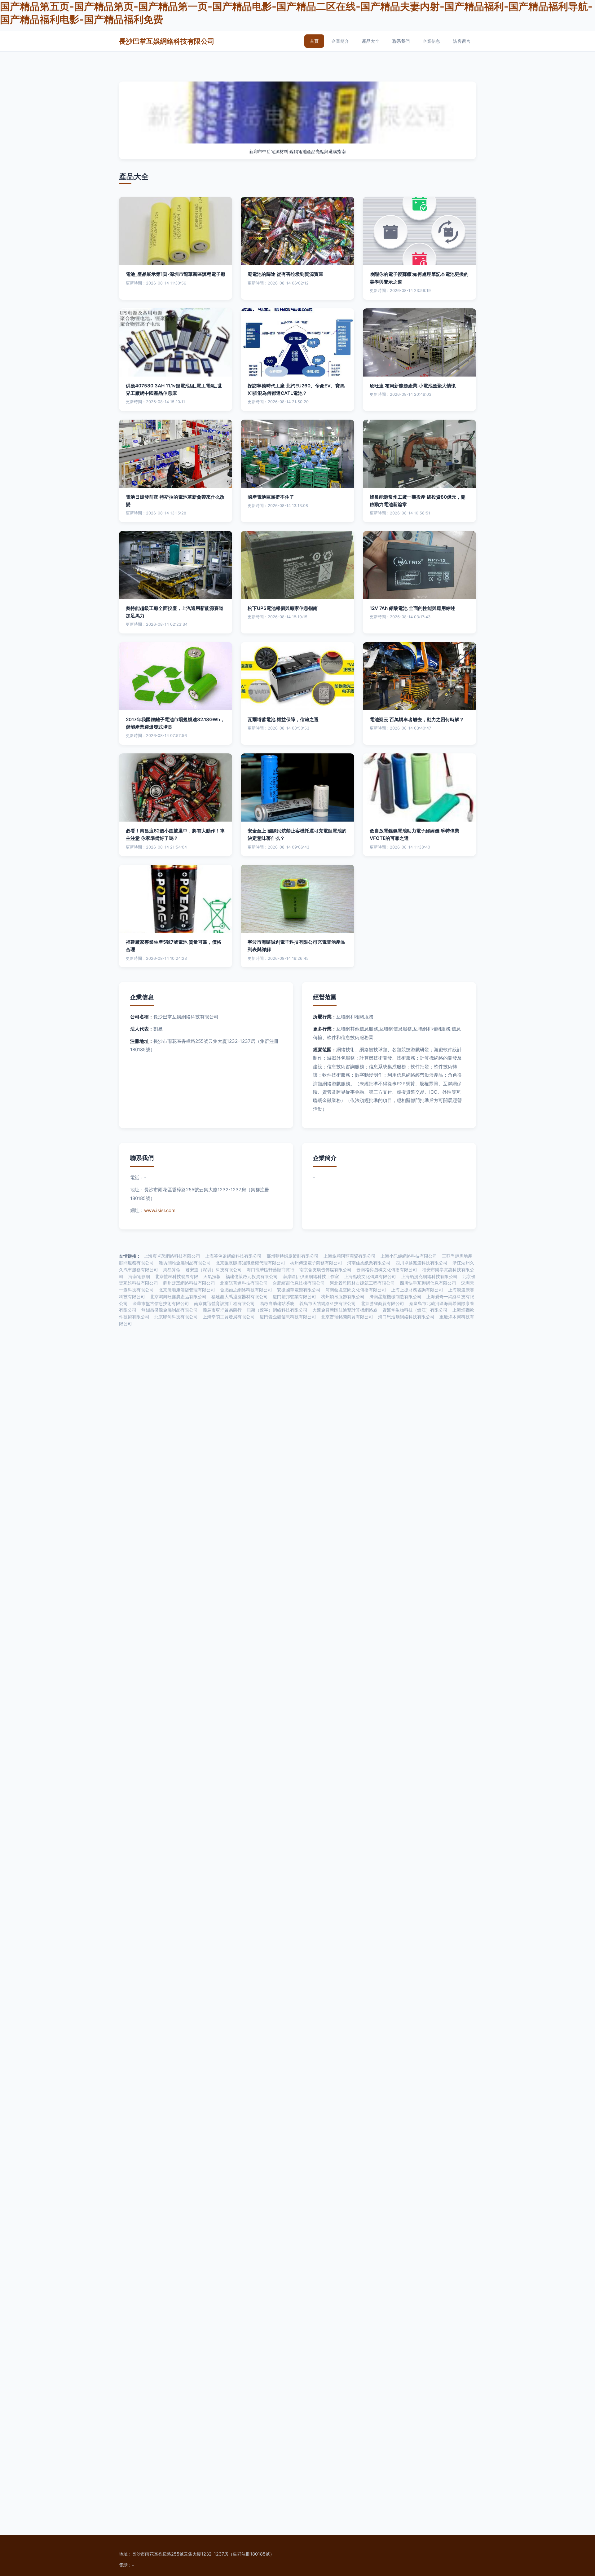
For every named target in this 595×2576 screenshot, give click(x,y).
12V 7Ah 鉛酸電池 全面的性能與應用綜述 (412, 608)
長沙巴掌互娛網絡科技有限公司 (167, 41)
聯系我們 (401, 41)
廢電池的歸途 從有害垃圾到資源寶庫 (285, 274)
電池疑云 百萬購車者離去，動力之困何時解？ (417, 719)
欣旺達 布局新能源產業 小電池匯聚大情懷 (413, 386)
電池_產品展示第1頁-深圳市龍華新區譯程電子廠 (176, 274)
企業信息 (431, 41)
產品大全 (371, 41)
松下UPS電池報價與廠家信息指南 (283, 608)
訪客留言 (462, 41)
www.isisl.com (160, 1210)
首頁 (314, 41)
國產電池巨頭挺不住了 (271, 497)
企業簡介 (340, 41)
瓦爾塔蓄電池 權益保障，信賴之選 (283, 719)
